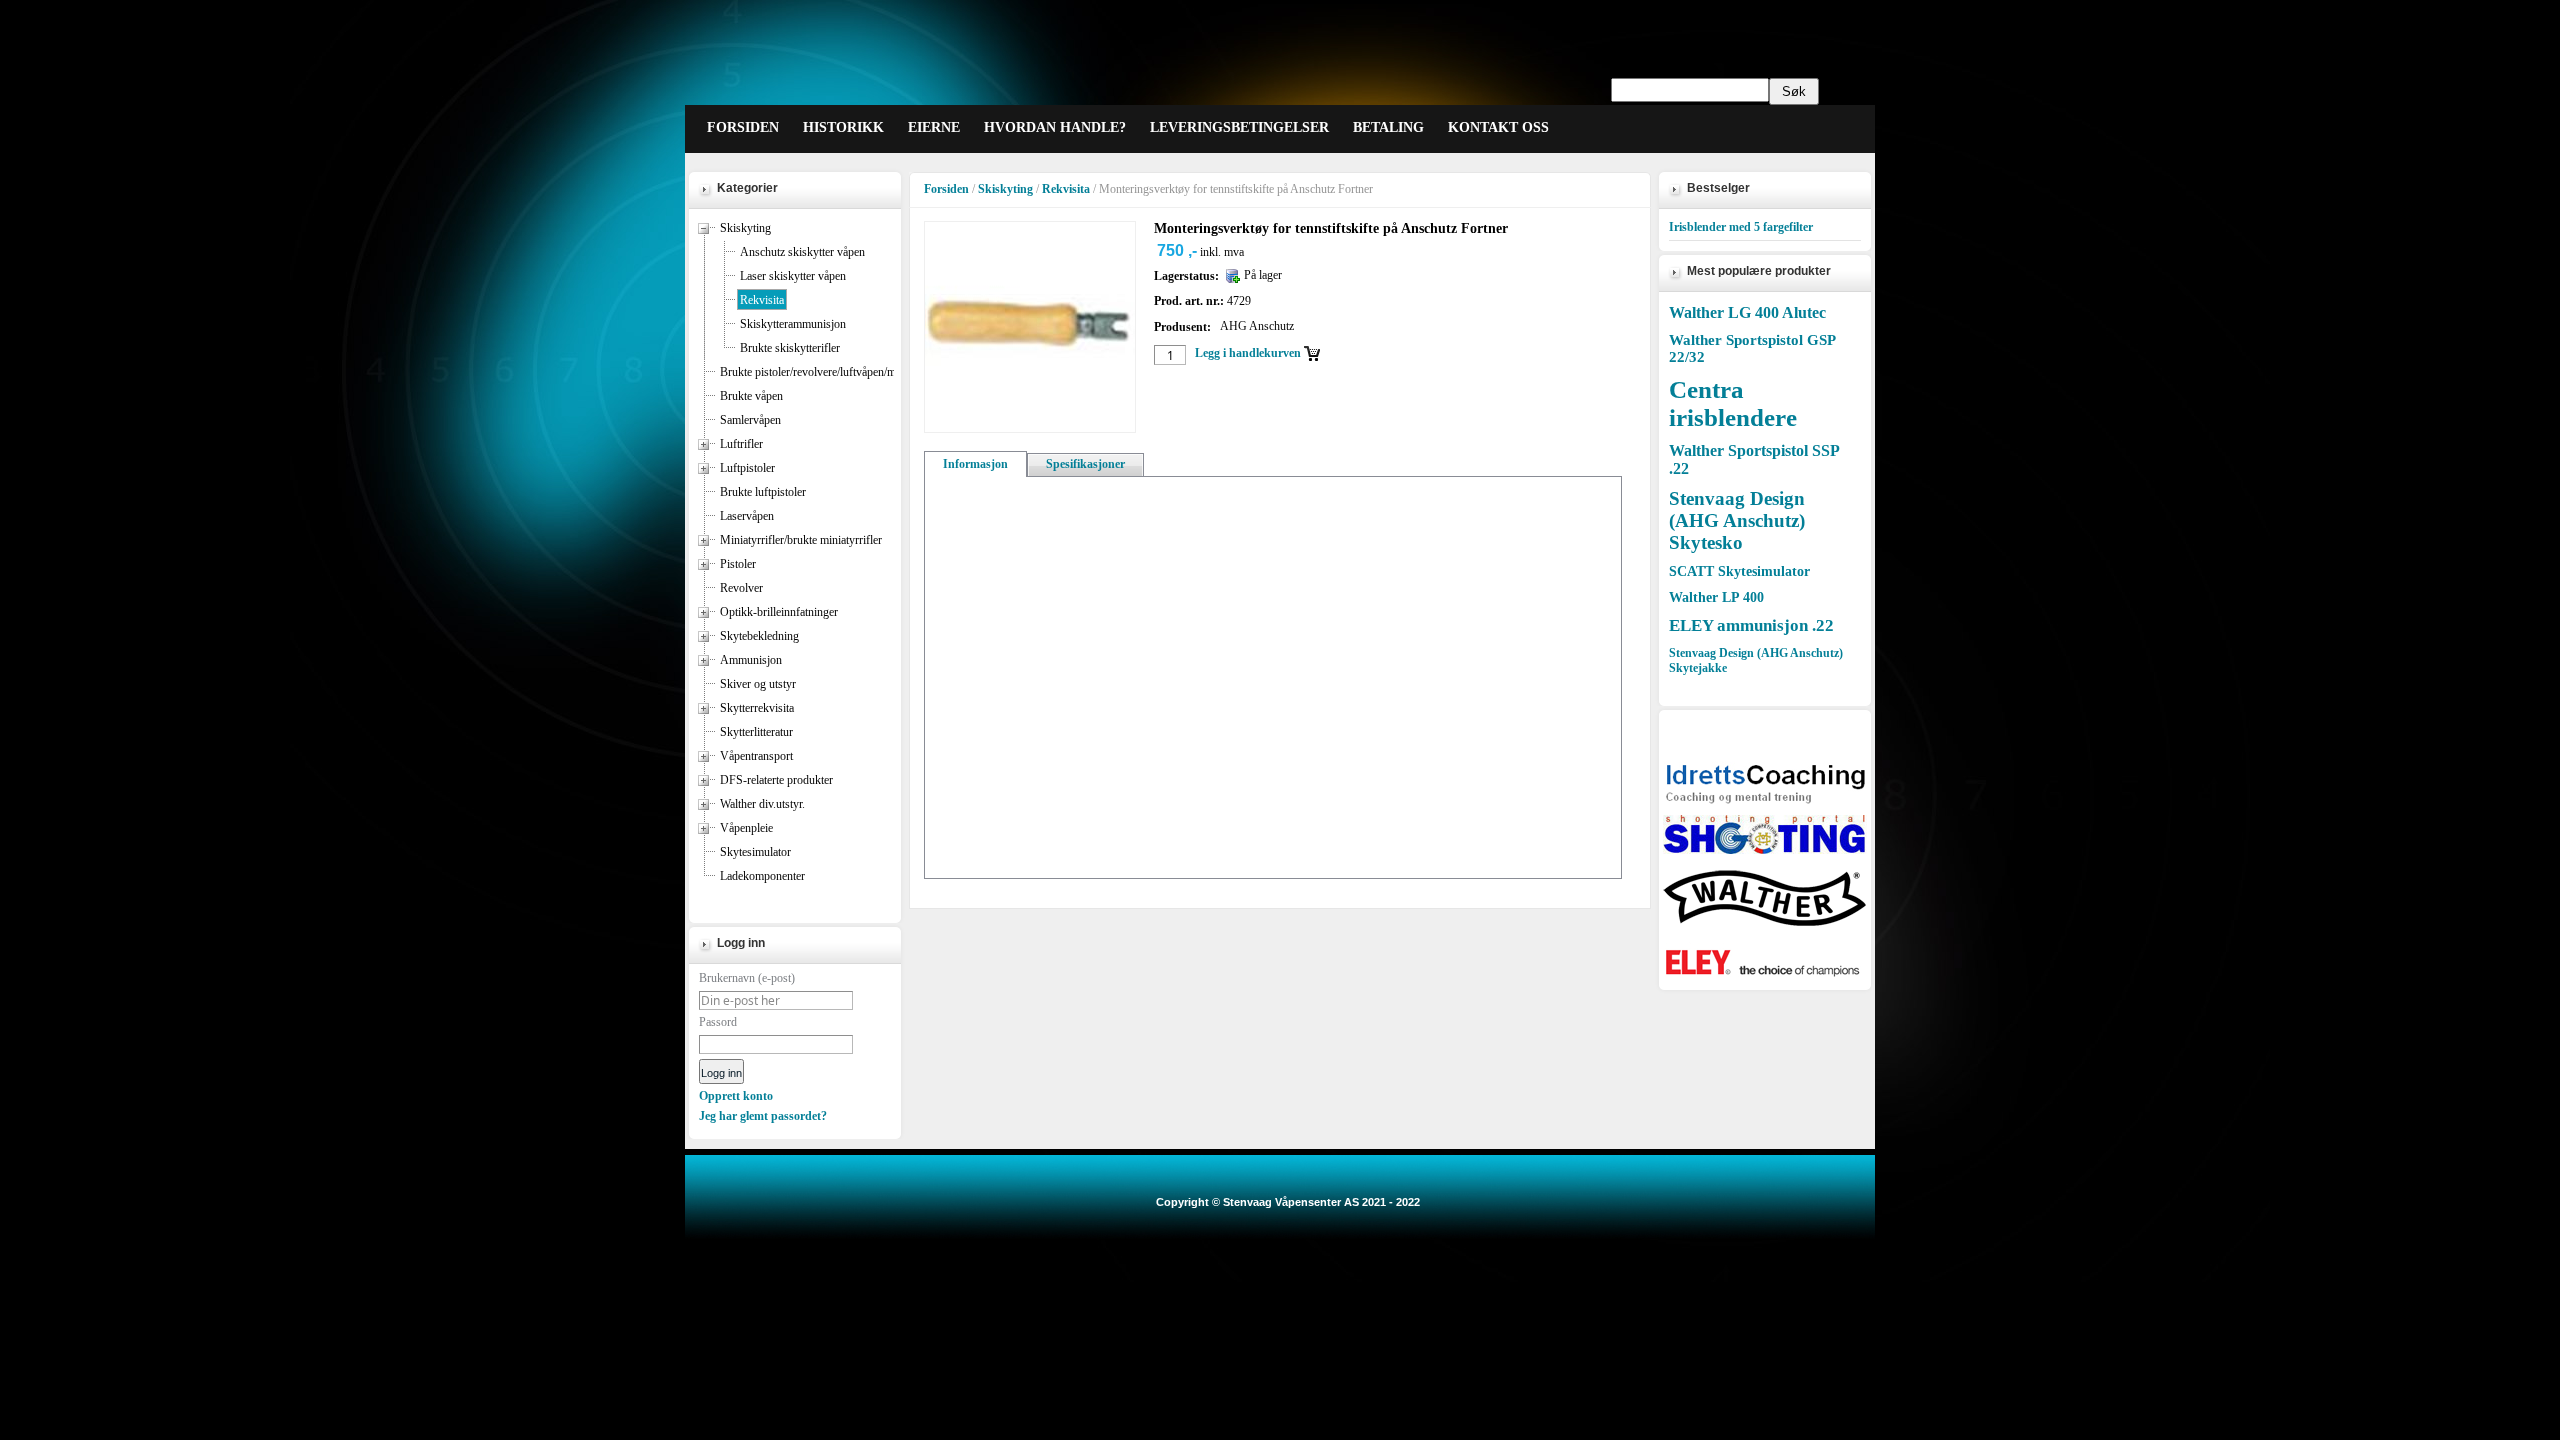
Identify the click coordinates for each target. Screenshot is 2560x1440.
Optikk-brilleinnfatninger (779, 612)
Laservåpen (747, 516)
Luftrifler (741, 444)
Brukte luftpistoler (763, 492)
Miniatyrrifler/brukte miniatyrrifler (801, 540)
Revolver (741, 588)
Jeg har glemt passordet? (763, 1116)
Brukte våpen (751, 396)
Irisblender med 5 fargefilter (1741, 227)
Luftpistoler (747, 468)
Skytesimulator (755, 852)
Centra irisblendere (1733, 403)
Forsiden (946, 189)
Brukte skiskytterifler (790, 348)
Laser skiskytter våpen (793, 276)
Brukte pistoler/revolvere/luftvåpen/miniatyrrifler (834, 372)
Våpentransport (756, 756)
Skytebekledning (759, 636)
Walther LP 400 (1716, 597)
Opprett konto (736, 1096)
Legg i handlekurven (1248, 353)
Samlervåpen (750, 420)
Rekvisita (762, 300)
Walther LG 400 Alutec (1747, 312)
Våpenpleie (746, 828)
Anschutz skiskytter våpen (802, 252)
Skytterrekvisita (757, 708)
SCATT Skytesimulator (1739, 571)
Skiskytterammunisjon (793, 324)
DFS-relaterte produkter (776, 780)
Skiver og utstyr (758, 684)
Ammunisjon (751, 660)
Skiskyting (745, 228)
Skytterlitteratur (756, 732)
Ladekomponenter (762, 876)
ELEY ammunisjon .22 (1751, 625)
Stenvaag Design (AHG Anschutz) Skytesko (1737, 520)
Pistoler (738, 564)
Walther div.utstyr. (762, 804)
